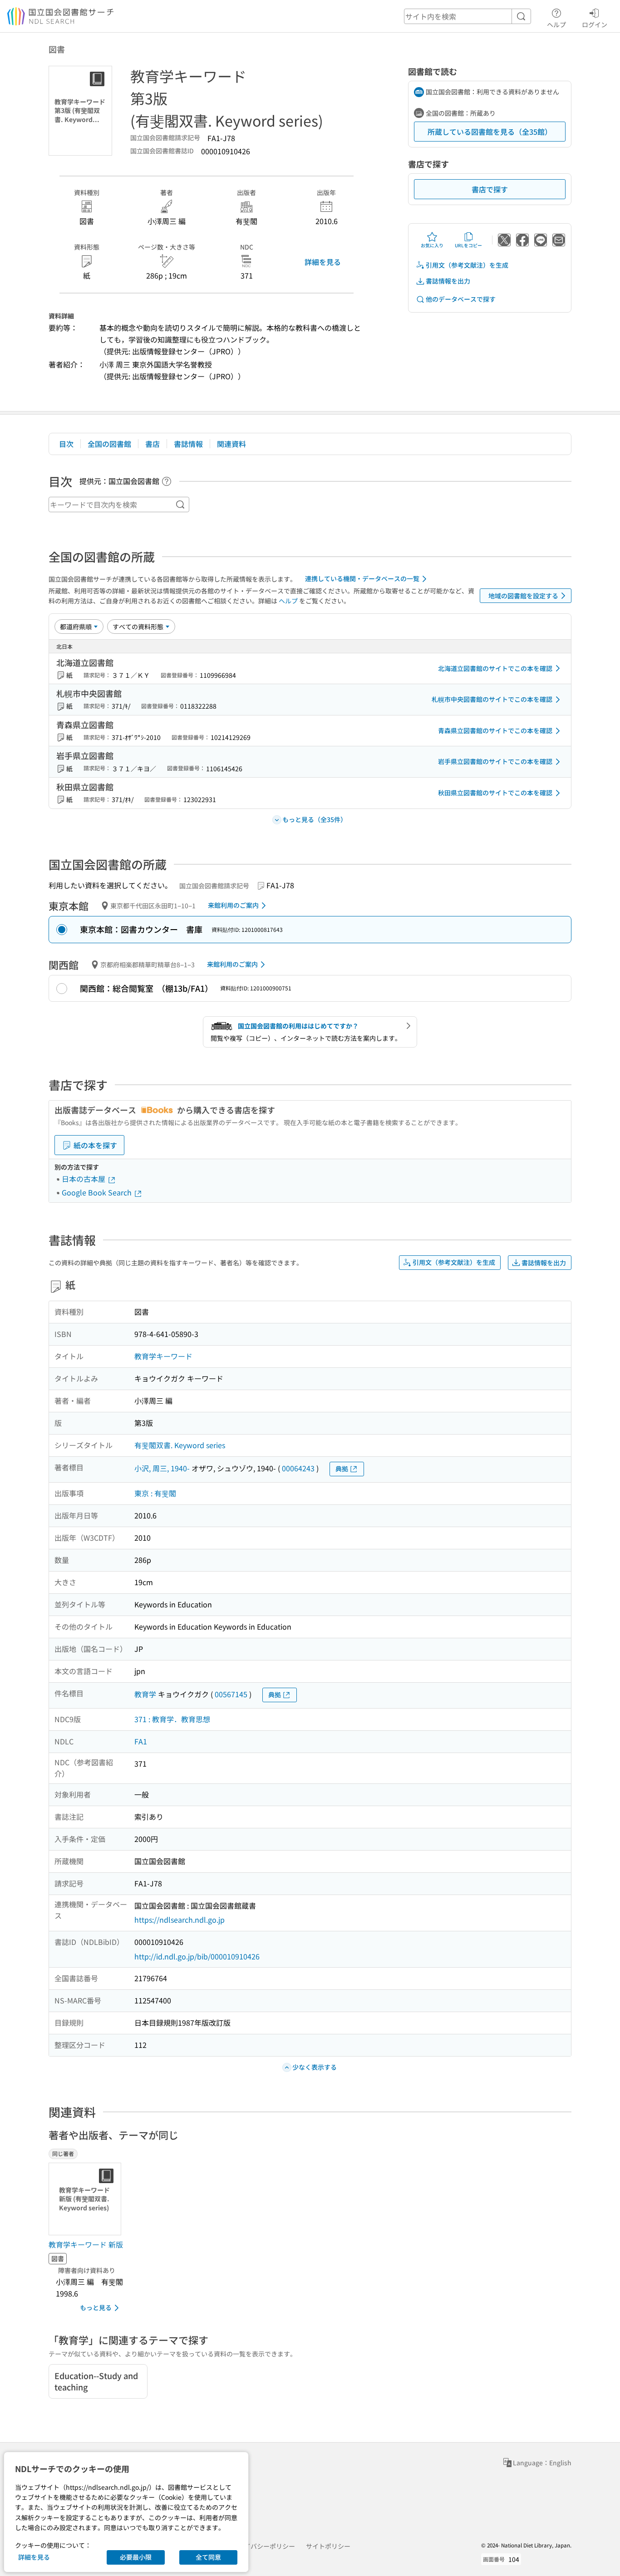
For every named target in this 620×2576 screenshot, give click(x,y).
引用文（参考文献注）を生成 (467, 265)
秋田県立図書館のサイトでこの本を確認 (495, 793)
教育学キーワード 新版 (86, 2244)
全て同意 (208, 2557)
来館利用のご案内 (233, 905)
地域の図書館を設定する (523, 596)
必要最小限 (136, 2557)
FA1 (141, 1741)
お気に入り (432, 245)
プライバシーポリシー (263, 2546)
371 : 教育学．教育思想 (172, 1719)
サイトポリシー (328, 2546)
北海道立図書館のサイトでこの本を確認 (495, 668)
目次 (66, 444)
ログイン (595, 24)
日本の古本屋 (84, 1179)
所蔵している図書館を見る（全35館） (490, 132)
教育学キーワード (163, 1356)
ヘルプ (556, 24)
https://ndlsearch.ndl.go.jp (180, 1920)
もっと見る (96, 2307)
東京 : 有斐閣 (155, 1493)
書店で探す (490, 189)
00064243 (298, 1468)
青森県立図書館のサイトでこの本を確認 (495, 730)
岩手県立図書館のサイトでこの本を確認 (495, 761)
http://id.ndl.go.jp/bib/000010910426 (197, 1956)
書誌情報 (188, 444)
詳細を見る (323, 262)
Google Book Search (98, 1192)
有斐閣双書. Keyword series (180, 1445)
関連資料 (231, 444)
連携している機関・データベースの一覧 (362, 578)
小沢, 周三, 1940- (162, 1468)
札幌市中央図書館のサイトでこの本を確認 (492, 699)
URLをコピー (468, 245)
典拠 (342, 1469)
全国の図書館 (109, 444)
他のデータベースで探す (461, 299)
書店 (153, 444)
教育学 (145, 1694)
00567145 (231, 1694)
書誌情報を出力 (448, 281)
